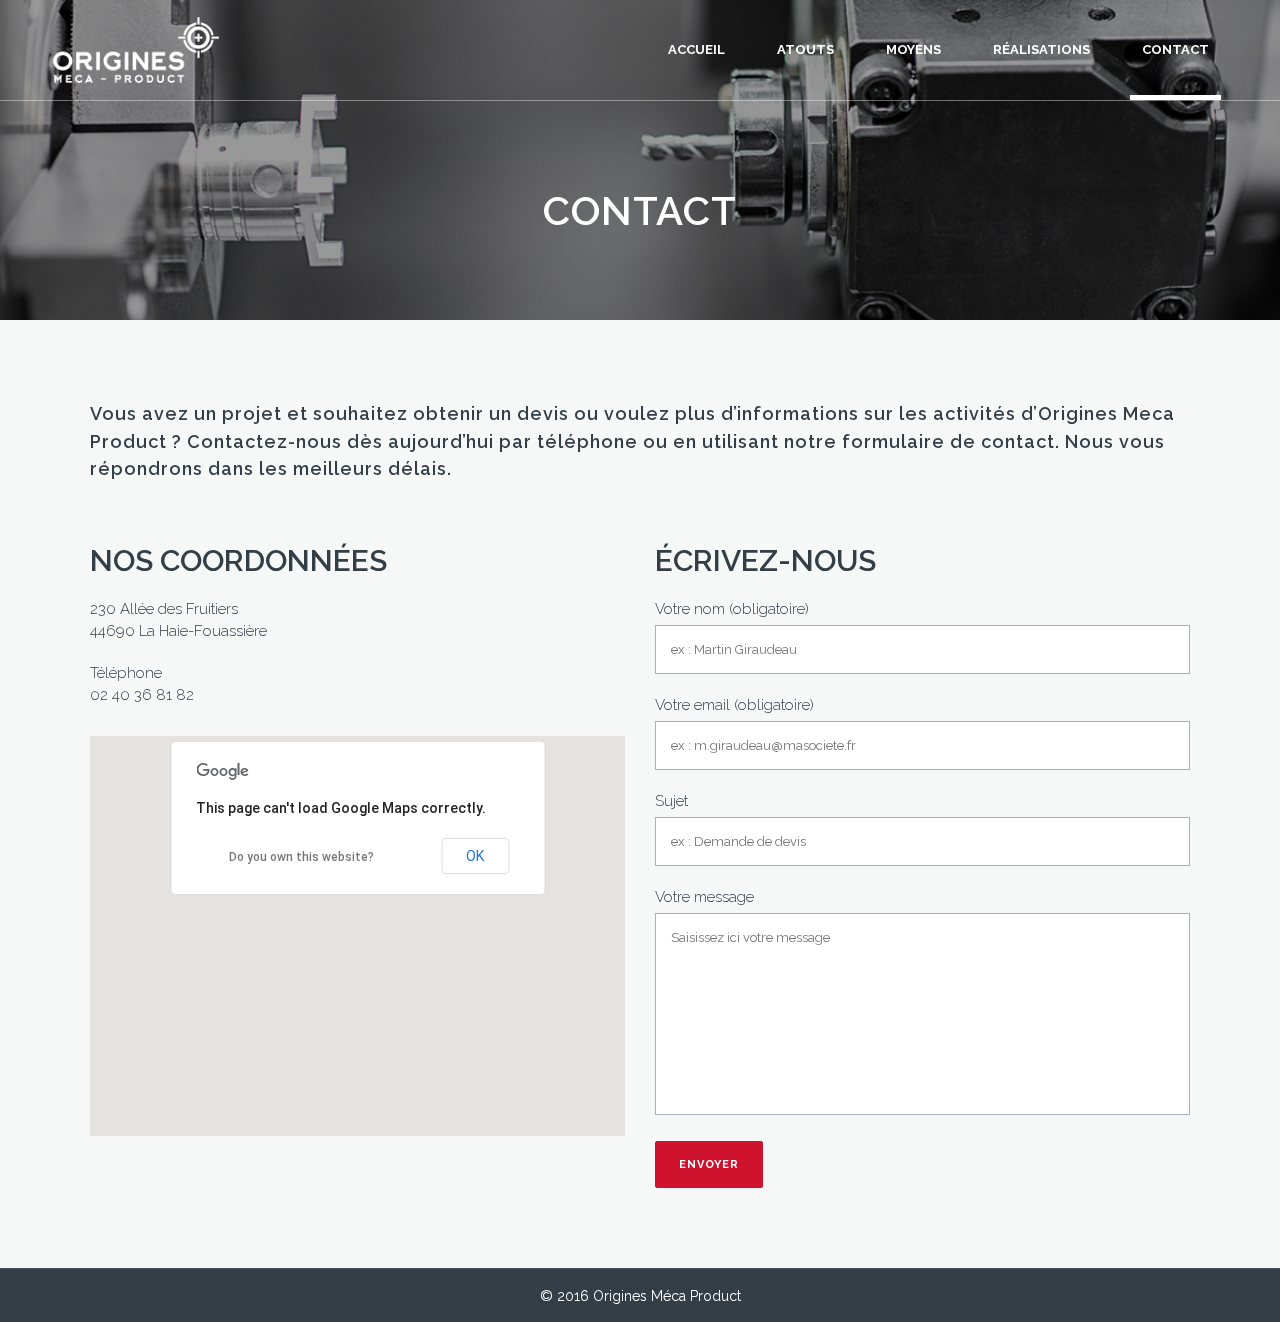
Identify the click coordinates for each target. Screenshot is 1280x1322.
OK (475, 856)
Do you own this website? (301, 857)
